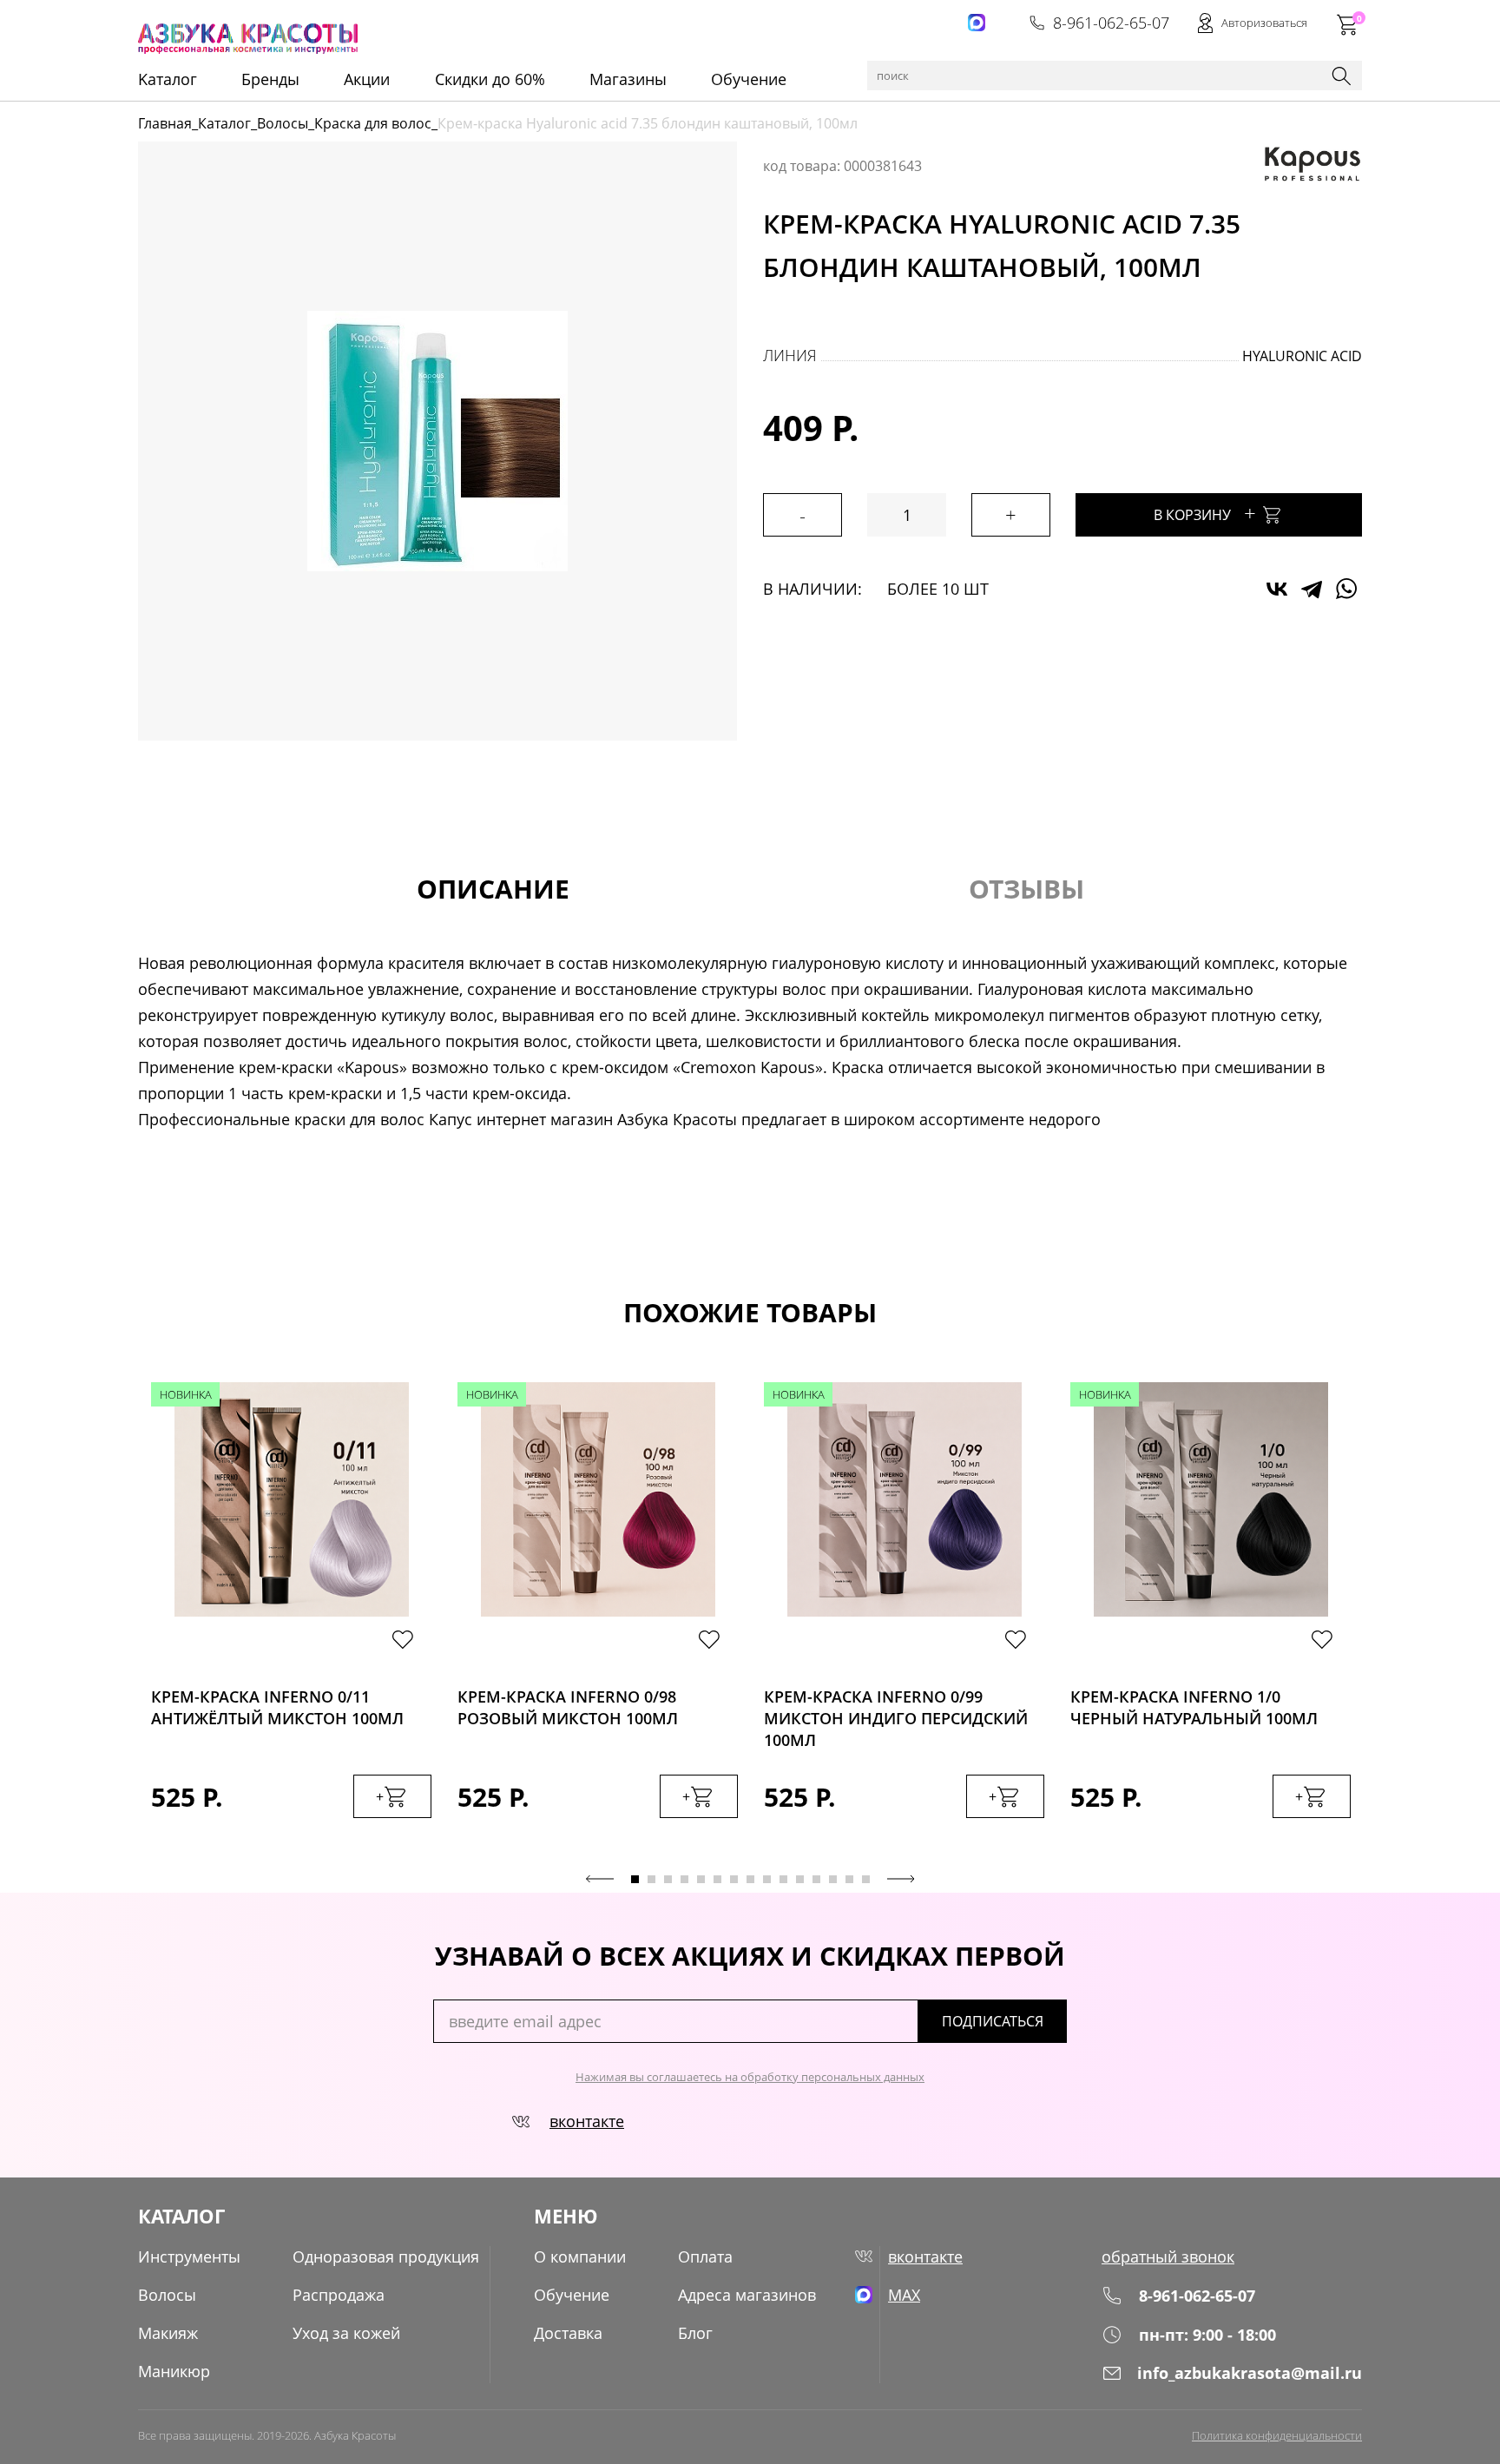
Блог (695, 2333)
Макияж (168, 2333)
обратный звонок (1168, 2256)
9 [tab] (767, 1879)
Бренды (270, 79)
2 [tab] (651, 1879)
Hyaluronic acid (1302, 356)
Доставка (568, 2333)
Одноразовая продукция (386, 2256)
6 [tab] (717, 1879)
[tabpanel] (291, 1617)
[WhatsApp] (1346, 589)
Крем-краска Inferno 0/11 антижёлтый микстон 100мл (277, 1707)
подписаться (993, 2021)
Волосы (283, 123)
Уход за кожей (346, 2333)
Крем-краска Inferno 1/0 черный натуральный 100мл (1194, 1707)
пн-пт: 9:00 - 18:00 (1207, 2335)
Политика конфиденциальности (1277, 2435)
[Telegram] (1312, 589)
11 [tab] (800, 1879)
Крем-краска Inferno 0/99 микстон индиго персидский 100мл (896, 1713)
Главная (165, 123)
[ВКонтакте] (1277, 589)
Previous (600, 1879)
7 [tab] (734, 1879)
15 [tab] (866, 1879)
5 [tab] (701, 1879)
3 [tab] (668, 1879)
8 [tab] (750, 1879)
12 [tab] (816, 1879)
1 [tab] (635, 1879)
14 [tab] (849, 1879)
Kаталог (168, 79)
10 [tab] (783, 1879)
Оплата (705, 2256)
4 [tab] (684, 1879)
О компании (580, 2256)
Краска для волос (373, 123)
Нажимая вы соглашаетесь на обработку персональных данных (750, 2077)
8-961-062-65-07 (1111, 23)
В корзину (1205, 513)
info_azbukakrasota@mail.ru (1250, 2373)
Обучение (749, 79)
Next (901, 1879)
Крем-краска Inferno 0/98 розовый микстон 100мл (568, 1707)
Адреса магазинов (747, 2295)
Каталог (224, 123)
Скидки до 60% (490, 79)
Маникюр (174, 2371)
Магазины (628, 79)
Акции (367, 79)
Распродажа (339, 2295)
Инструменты (189, 2256)
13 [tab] (833, 1879)
